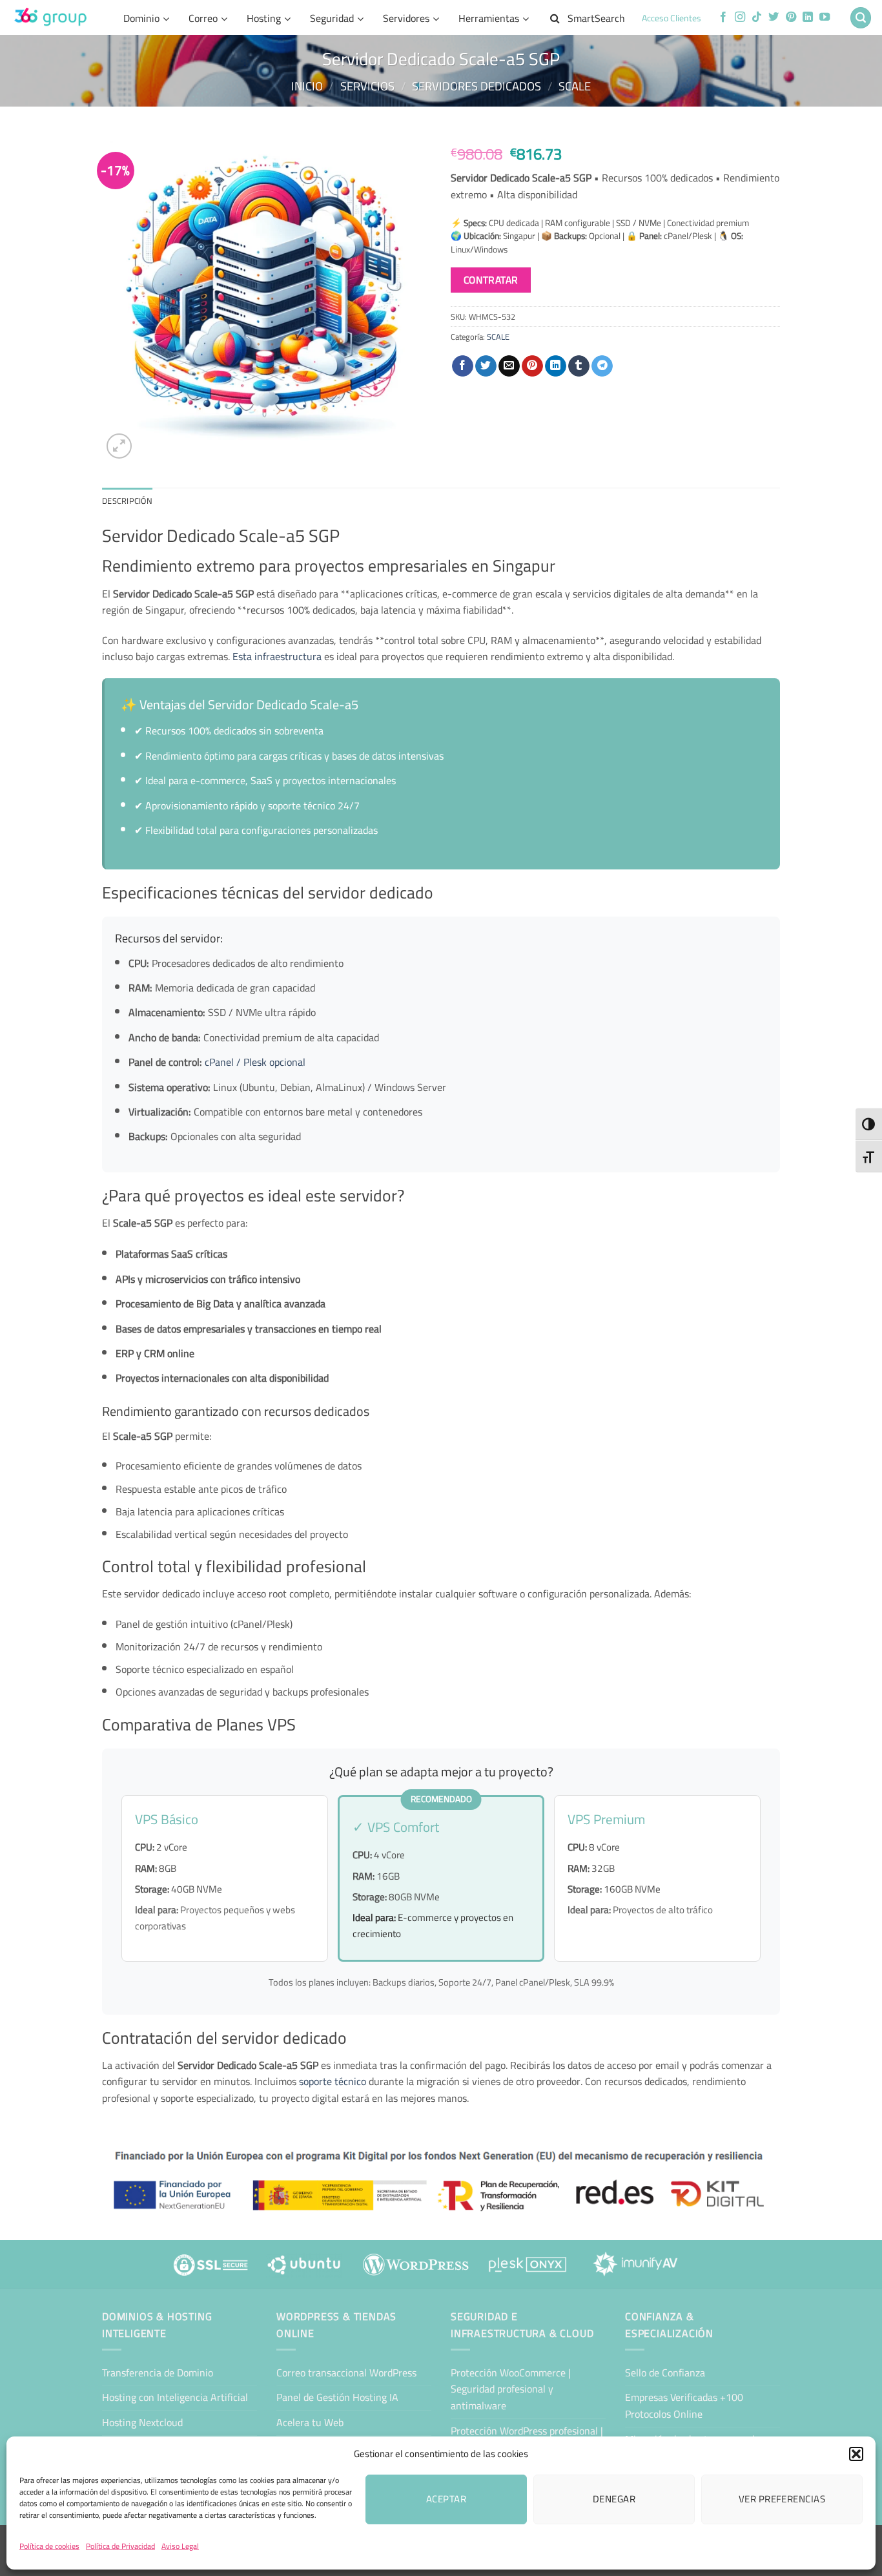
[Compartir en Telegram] (602, 366)
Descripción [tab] (127, 501)
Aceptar (446, 2499)
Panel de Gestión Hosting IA (337, 2397)
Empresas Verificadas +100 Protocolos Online (684, 2405)
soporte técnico (333, 2081)
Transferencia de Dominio (158, 2373)
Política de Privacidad (120, 2546)
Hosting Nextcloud (142, 2422)
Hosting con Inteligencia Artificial (175, 2397)
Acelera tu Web (310, 2422)
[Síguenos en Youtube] (825, 17)
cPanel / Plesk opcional (255, 1062)
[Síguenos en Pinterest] (791, 17)
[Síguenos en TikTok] (757, 17)
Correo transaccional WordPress (346, 2373)
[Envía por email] (509, 366)
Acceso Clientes (672, 18)
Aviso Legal (180, 2546)
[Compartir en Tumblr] (579, 366)
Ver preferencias (782, 2499)
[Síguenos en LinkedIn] (808, 17)
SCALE (575, 86)
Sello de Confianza (665, 2373)
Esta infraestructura (277, 656)
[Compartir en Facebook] (463, 366)
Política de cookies (49, 2546)
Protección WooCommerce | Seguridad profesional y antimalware (511, 2389)
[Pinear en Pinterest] (532, 366)
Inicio (307, 86)
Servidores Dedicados (477, 86)
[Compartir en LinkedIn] (556, 366)
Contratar (491, 280)
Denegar (614, 2499)
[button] (856, 2454)
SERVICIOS (367, 86)
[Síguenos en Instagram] (740, 17)
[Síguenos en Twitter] (774, 17)
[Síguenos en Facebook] (723, 17)
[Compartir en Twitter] (486, 366)
